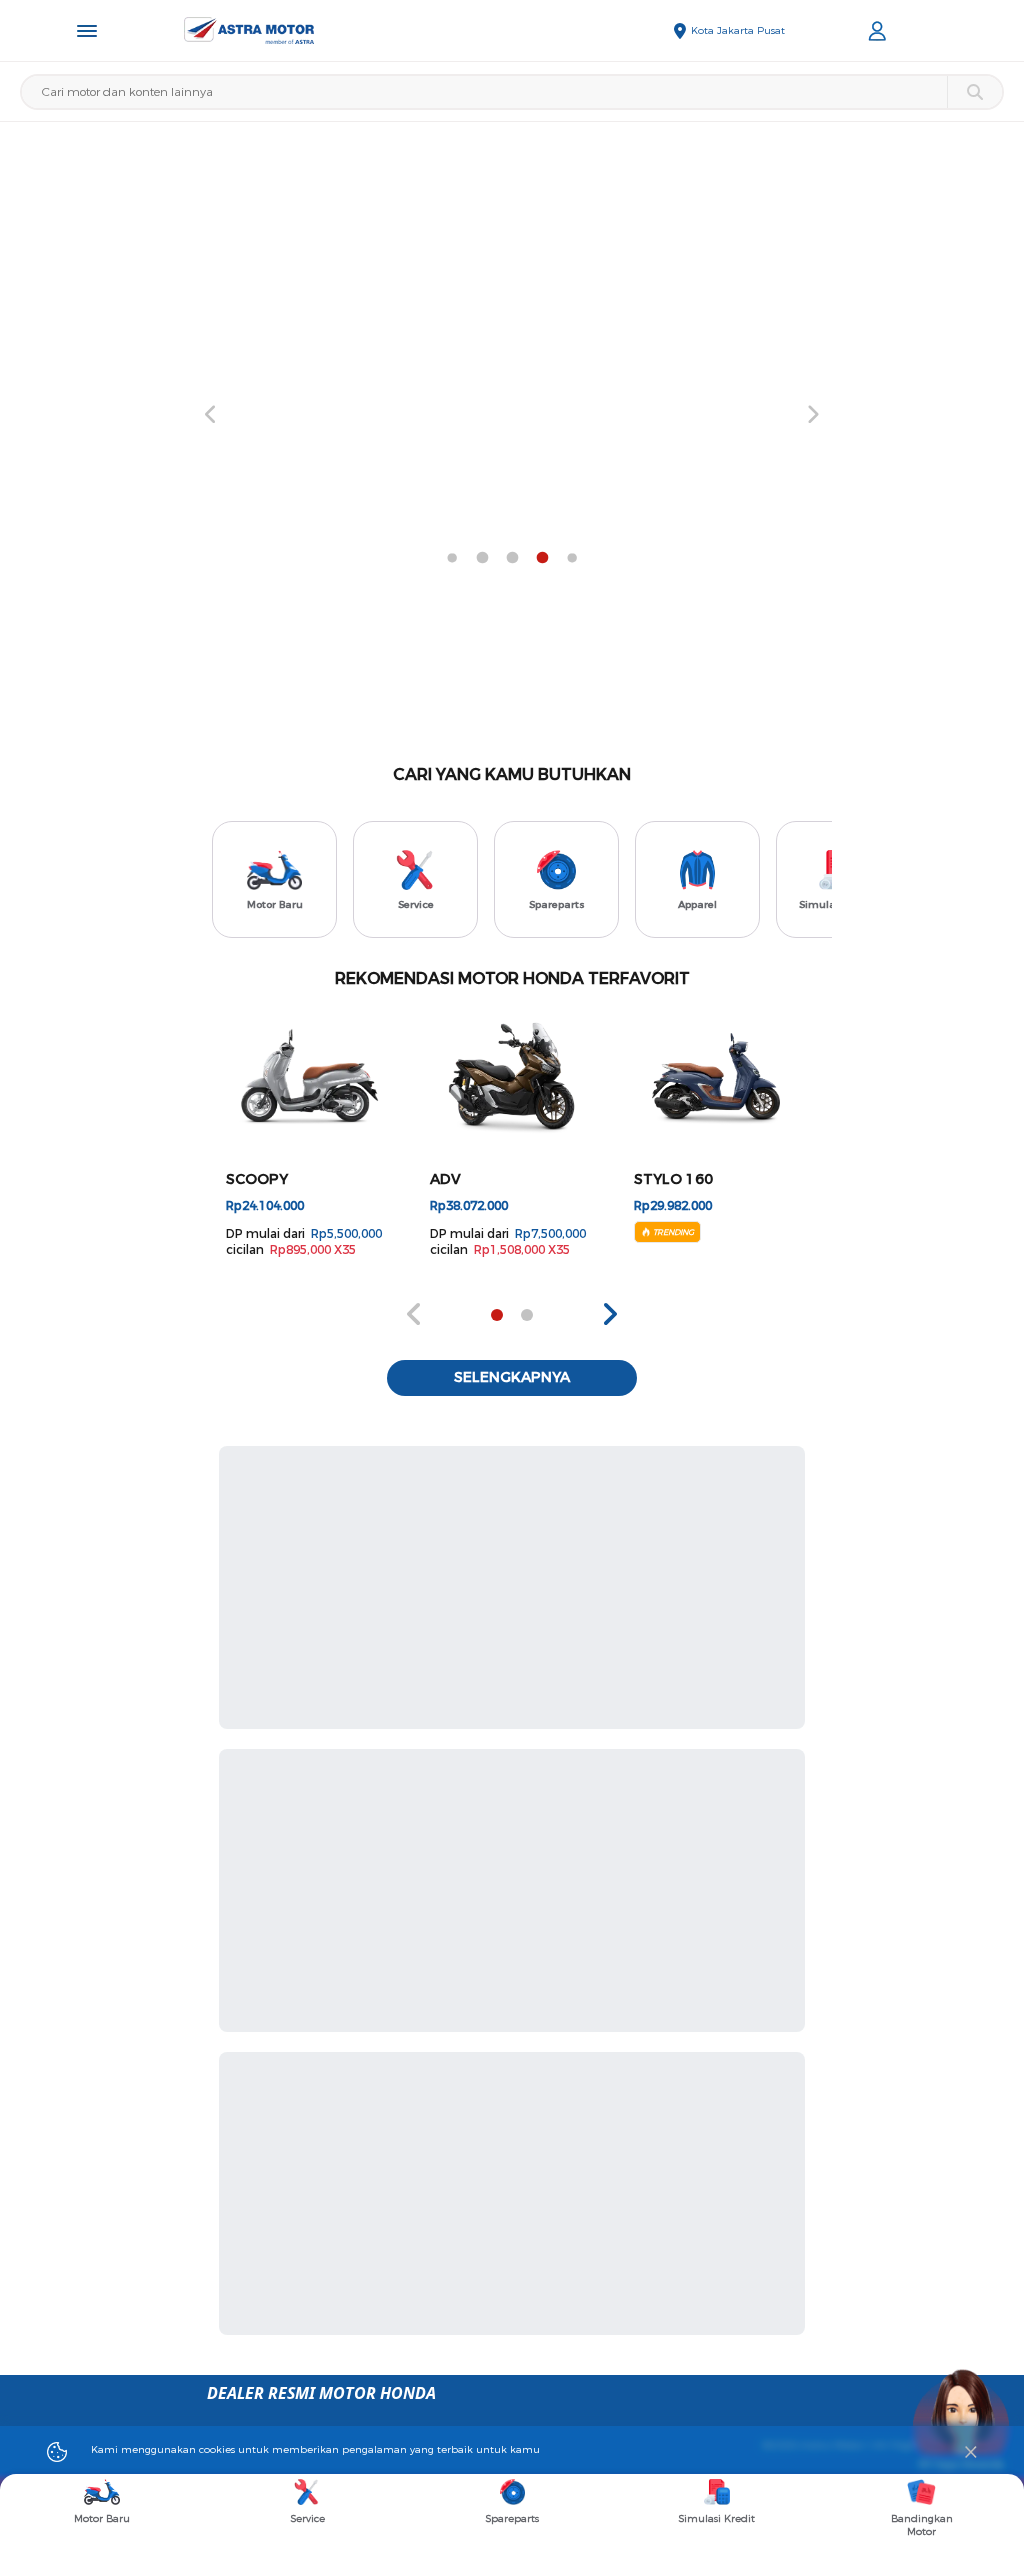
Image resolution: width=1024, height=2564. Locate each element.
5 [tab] (482, 558)
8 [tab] (572, 558)
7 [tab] (542, 558)
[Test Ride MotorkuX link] (512, 415)
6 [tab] (512, 558)
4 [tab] (452, 558)
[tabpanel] (512, 415)
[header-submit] (974, 92)
